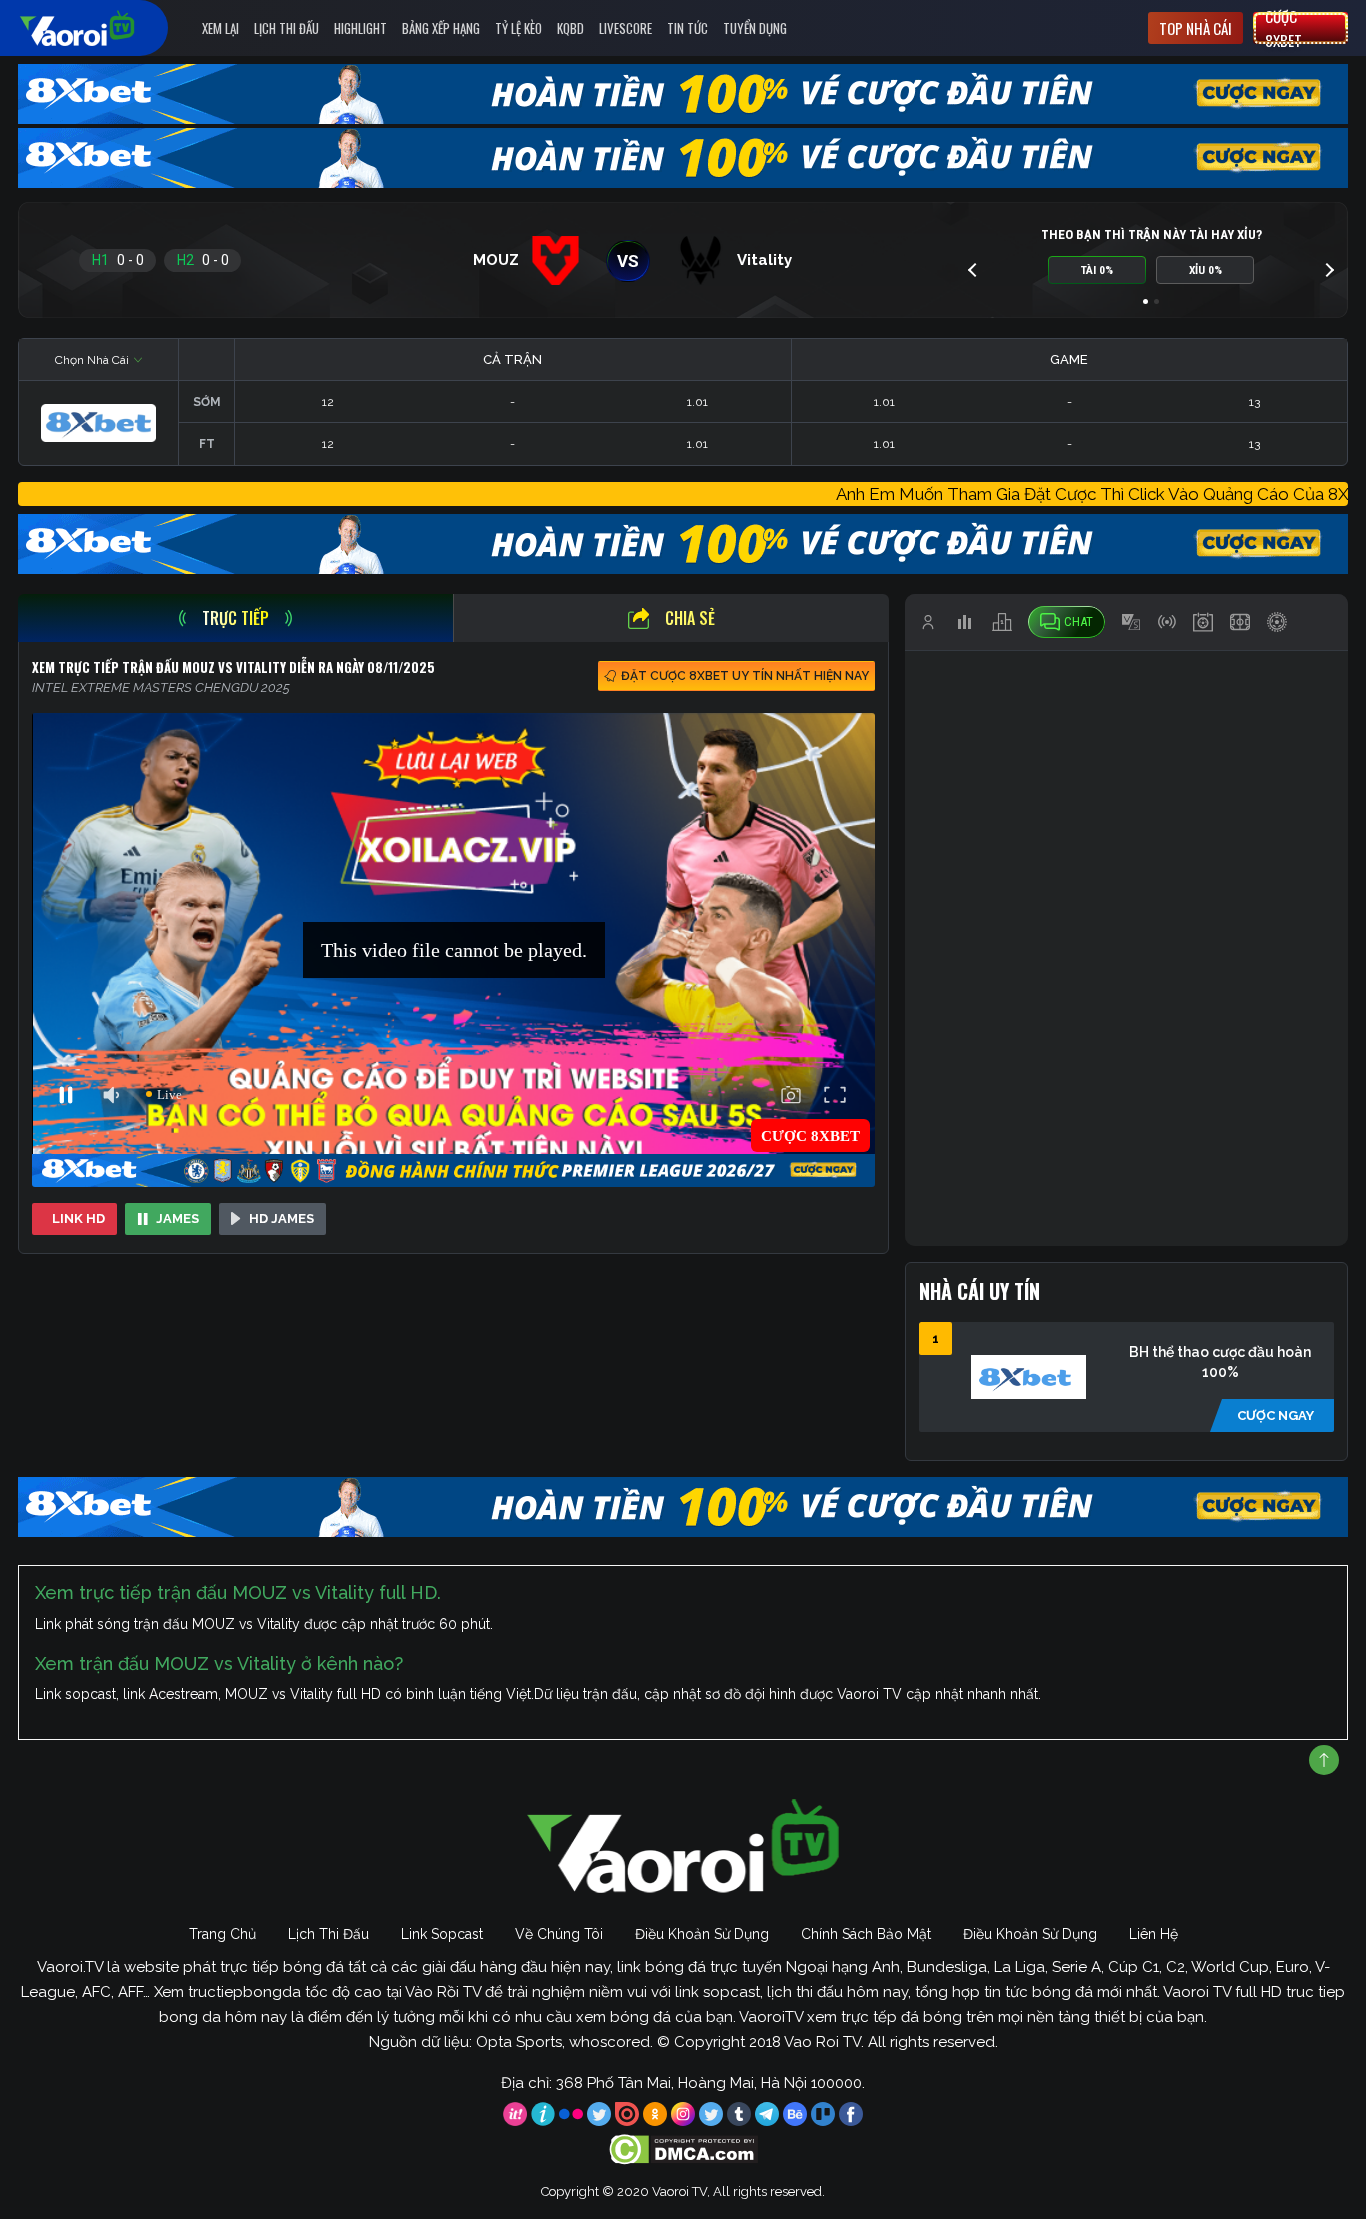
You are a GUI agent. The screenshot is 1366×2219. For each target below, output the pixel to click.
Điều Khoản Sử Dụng (702, 1934)
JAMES (177, 1218)
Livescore (625, 28)
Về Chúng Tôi (559, 1934)
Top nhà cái (1195, 28)
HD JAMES (281, 1218)
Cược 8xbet (1283, 28)
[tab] (235, 618)
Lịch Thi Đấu (286, 28)
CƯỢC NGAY (1275, 1415)
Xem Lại (220, 28)
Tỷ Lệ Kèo (518, 28)
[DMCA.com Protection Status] (683, 2148)
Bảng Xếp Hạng (441, 28)
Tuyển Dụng (755, 28)
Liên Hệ (1153, 1934)
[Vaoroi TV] (98, 28)
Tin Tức (687, 28)
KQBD (570, 28)
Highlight (360, 28)
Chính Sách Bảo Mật (866, 1934)
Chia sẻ (690, 618)
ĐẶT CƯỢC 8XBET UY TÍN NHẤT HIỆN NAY (745, 676)
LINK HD (78, 1218)
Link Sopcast (442, 1934)
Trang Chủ (222, 1934)
